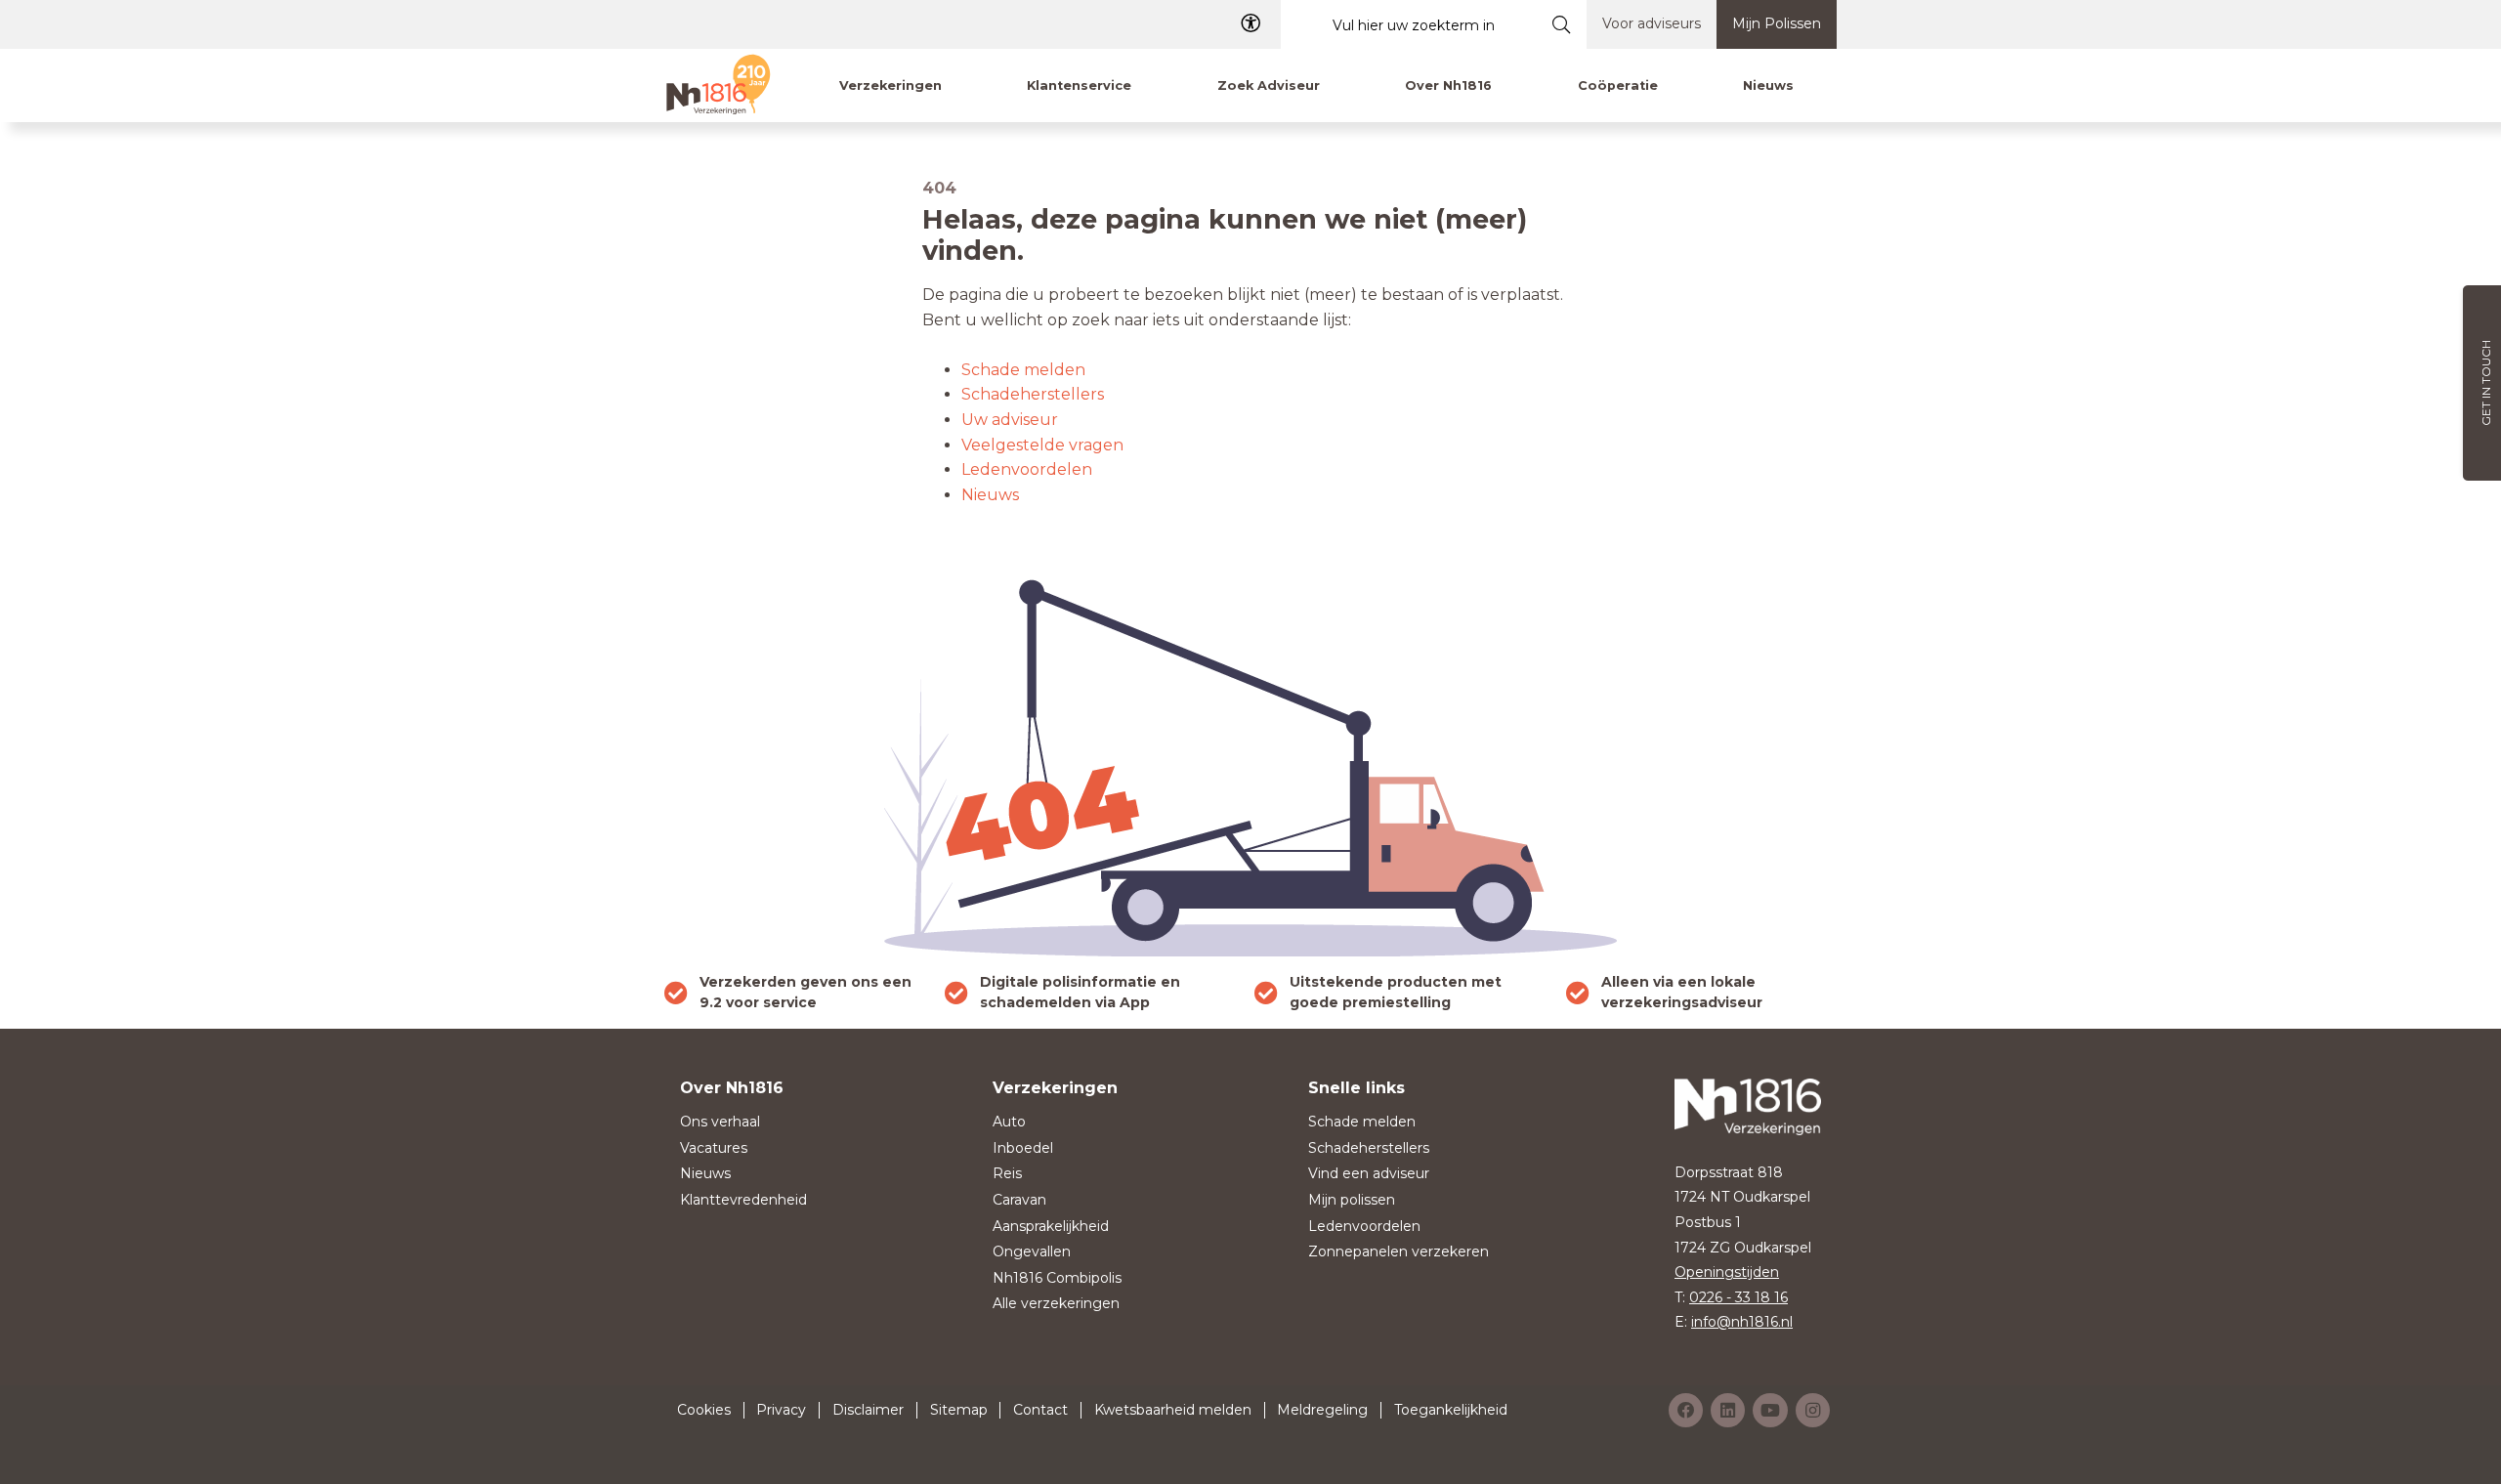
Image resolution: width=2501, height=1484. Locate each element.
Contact (1040, 1410)
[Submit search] (1562, 24)
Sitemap (959, 1410)
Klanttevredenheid (743, 1200)
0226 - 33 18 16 (1738, 1297)
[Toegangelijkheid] (1250, 24)
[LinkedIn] (1728, 1410)
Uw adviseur (1010, 420)
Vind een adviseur (1369, 1173)
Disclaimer (868, 1410)
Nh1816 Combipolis (1057, 1278)
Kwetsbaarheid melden (1173, 1410)
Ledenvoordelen (1027, 469)
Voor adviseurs (1652, 23)
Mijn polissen (1352, 1200)
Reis (1007, 1173)
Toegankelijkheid (1451, 1410)
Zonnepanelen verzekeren (1399, 1251)
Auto (1009, 1122)
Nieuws (990, 495)
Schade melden (1023, 370)
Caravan (1019, 1200)
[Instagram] (1813, 1410)
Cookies (704, 1410)
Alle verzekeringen (1056, 1303)
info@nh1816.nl (1742, 1322)
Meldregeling (1322, 1410)
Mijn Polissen (1777, 23)
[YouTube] (1770, 1410)
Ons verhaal (720, 1122)
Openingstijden (1727, 1272)
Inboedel (1023, 1148)
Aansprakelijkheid (1051, 1226)
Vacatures (714, 1148)
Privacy (781, 1410)
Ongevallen (1032, 1251)
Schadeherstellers (1033, 394)
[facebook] (1686, 1410)
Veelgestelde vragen (1042, 445)
